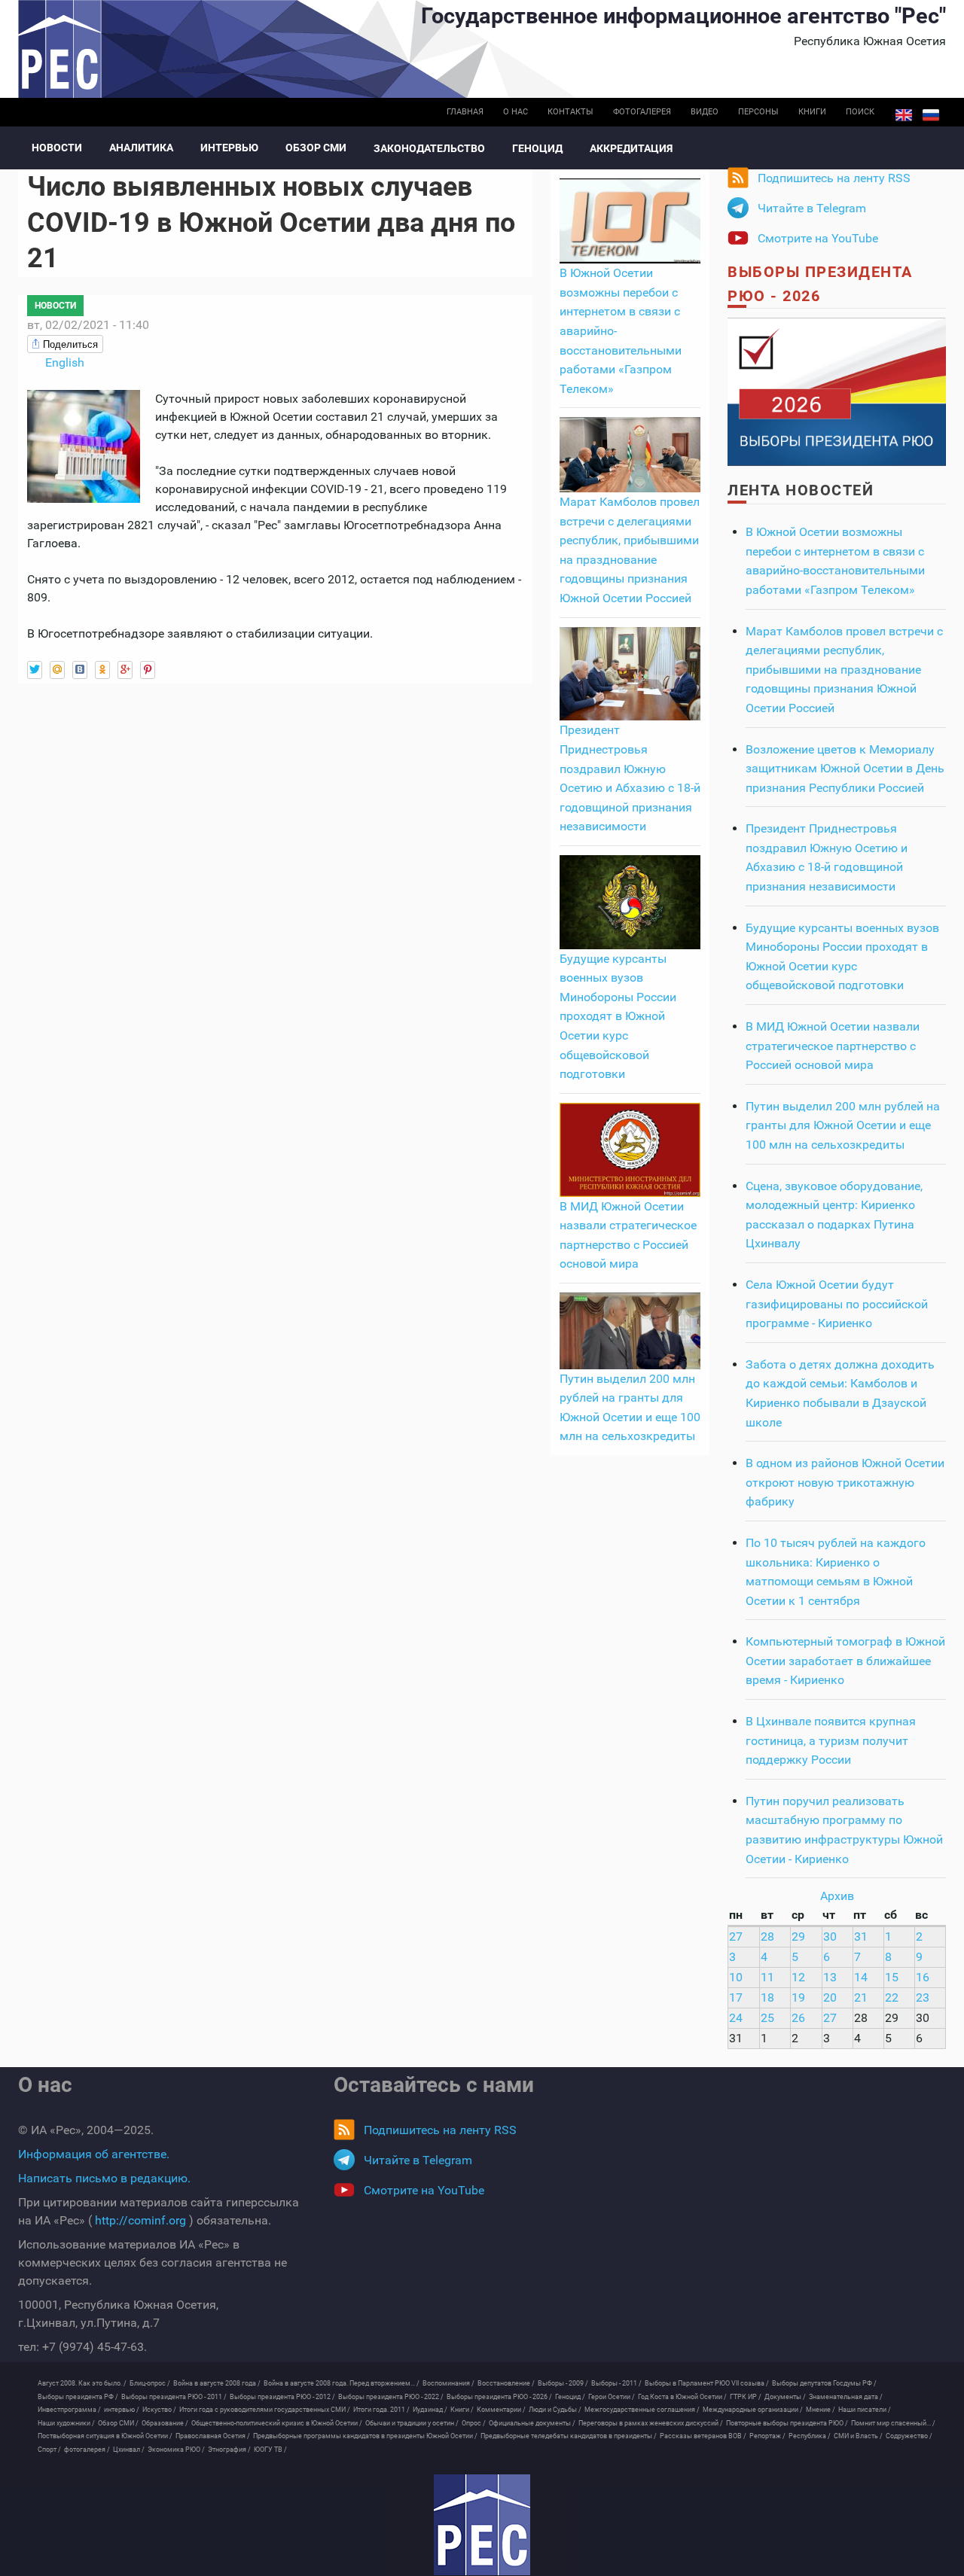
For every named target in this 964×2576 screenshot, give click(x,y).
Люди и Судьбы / (555, 2410)
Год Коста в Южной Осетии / (682, 2397)
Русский (931, 115)
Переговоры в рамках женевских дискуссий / (651, 2423)
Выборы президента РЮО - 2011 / (174, 2397)
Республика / (810, 2436)
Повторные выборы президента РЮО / (787, 2423)
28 (767, 1937)
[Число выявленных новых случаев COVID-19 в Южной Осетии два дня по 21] (84, 445)
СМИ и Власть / (858, 2436)
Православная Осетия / (213, 2436)
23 (923, 1997)
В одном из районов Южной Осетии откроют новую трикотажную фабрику (845, 1482)
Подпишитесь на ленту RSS (834, 178)
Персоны (758, 112)
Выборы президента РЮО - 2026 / (499, 2397)
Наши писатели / (865, 2410)
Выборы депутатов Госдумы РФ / (824, 2383)
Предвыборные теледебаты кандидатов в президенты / (569, 2436)
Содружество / (909, 2436)
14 (861, 1977)
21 (861, 1997)
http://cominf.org (140, 2220)
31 (861, 1937)
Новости (57, 148)
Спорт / (49, 2450)
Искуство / (159, 2410)
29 (798, 1937)
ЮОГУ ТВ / (270, 2450)
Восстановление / (506, 2383)
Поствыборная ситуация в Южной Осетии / (105, 2436)
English (904, 115)
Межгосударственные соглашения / (642, 2410)
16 (923, 1977)
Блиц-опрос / (150, 2383)
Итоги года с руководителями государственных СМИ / (265, 2410)
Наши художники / (66, 2423)
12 (798, 1977)
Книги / (462, 2410)
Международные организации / (753, 2410)
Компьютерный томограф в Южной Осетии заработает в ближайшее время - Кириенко (845, 1661)
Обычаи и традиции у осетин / (412, 2423)
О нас (516, 112)
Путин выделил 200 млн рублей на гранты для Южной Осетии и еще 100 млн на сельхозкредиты (843, 1125)
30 (830, 1937)
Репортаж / (767, 2436)
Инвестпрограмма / (69, 2410)
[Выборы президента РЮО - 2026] (837, 391)
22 (892, 1997)
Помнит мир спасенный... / (893, 2423)
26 (798, 2018)
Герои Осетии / (612, 2397)
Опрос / (474, 2423)
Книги (812, 112)
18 (767, 1997)
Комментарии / (501, 2410)
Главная (465, 112)
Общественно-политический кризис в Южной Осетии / (277, 2423)
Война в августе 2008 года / (217, 2383)
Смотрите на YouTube (818, 238)
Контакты (570, 112)
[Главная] (482, 2525)
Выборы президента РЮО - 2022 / (391, 2397)
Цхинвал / (129, 2450)
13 (830, 1977)
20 (830, 1997)
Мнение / (821, 2410)
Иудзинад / (430, 2410)
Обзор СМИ (316, 148)
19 (798, 1997)
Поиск (860, 112)
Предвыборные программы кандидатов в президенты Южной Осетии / (365, 2436)
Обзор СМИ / (118, 2423)
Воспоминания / (448, 2383)
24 (736, 2018)
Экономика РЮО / (176, 2450)
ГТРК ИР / (746, 2397)
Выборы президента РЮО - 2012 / (282, 2397)
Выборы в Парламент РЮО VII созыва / (707, 2383)
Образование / (165, 2423)
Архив (837, 1896)
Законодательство (429, 148)
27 (736, 1937)
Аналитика (141, 148)
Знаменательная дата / (846, 2397)
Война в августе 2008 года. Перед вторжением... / (342, 2383)
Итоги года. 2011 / (381, 2410)
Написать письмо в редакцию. (104, 2178)
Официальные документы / (532, 2423)
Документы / (785, 2397)
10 (736, 1977)
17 (736, 1997)
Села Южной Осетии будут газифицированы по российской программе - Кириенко (837, 1304)
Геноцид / (570, 2397)
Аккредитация (631, 148)
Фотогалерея (642, 112)
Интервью (229, 148)
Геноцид (537, 148)
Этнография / (229, 2450)
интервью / (122, 2410)
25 (767, 2018)
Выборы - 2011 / (616, 2383)
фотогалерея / (87, 2450)
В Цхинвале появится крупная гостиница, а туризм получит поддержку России (831, 1740)
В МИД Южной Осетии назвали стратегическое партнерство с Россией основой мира (833, 1046)
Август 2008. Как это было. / (82, 2383)
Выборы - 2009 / (563, 2383)
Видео (705, 112)
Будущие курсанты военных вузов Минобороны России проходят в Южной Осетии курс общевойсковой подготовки (618, 1017)
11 (767, 1977)
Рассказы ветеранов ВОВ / (703, 2436)
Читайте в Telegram (812, 208)
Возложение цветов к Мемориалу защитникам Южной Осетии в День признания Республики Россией (845, 769)
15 (892, 1977)
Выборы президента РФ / (78, 2397)
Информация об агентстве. (94, 2154)
